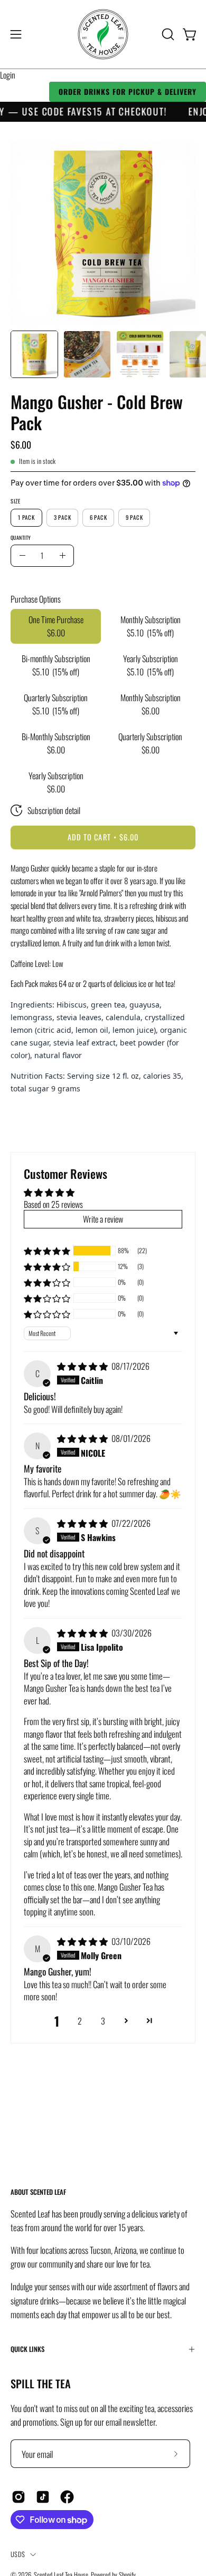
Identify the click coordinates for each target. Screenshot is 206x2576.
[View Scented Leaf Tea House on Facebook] (67, 2497)
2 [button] (80, 2021)
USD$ (18, 2554)
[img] (83, 1366)
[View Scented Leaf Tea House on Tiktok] (43, 2497)
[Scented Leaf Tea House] (103, 34)
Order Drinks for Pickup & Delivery (128, 91)
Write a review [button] (103, 1219)
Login (8, 75)
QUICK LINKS (27, 2349)
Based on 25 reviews (53, 1204)
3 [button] (103, 2021)
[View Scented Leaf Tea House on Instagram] (18, 2497)
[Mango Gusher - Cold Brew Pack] (34, 354)
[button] (167, 34)
